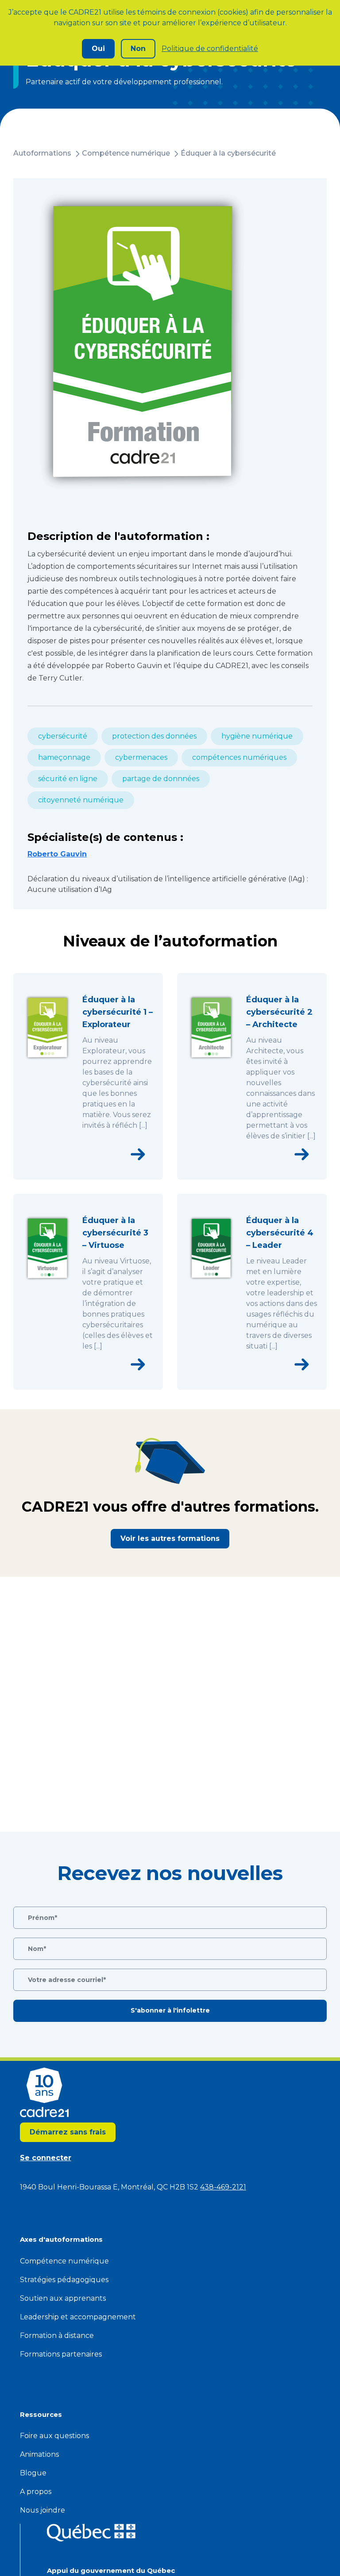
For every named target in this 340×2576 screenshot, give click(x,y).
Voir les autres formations (170, 1538)
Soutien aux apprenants (63, 2298)
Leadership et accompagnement (78, 2317)
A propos (36, 2492)
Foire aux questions (54, 2436)
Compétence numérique (126, 153)
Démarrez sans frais (68, 2132)
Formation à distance (57, 2336)
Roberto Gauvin (57, 854)
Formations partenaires (61, 2354)
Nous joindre (42, 2510)
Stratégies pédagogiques (64, 2280)
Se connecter (46, 2158)
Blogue (33, 2473)
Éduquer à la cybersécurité (228, 153)
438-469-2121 (223, 2187)
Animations (39, 2454)
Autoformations (42, 153)
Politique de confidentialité (210, 49)
